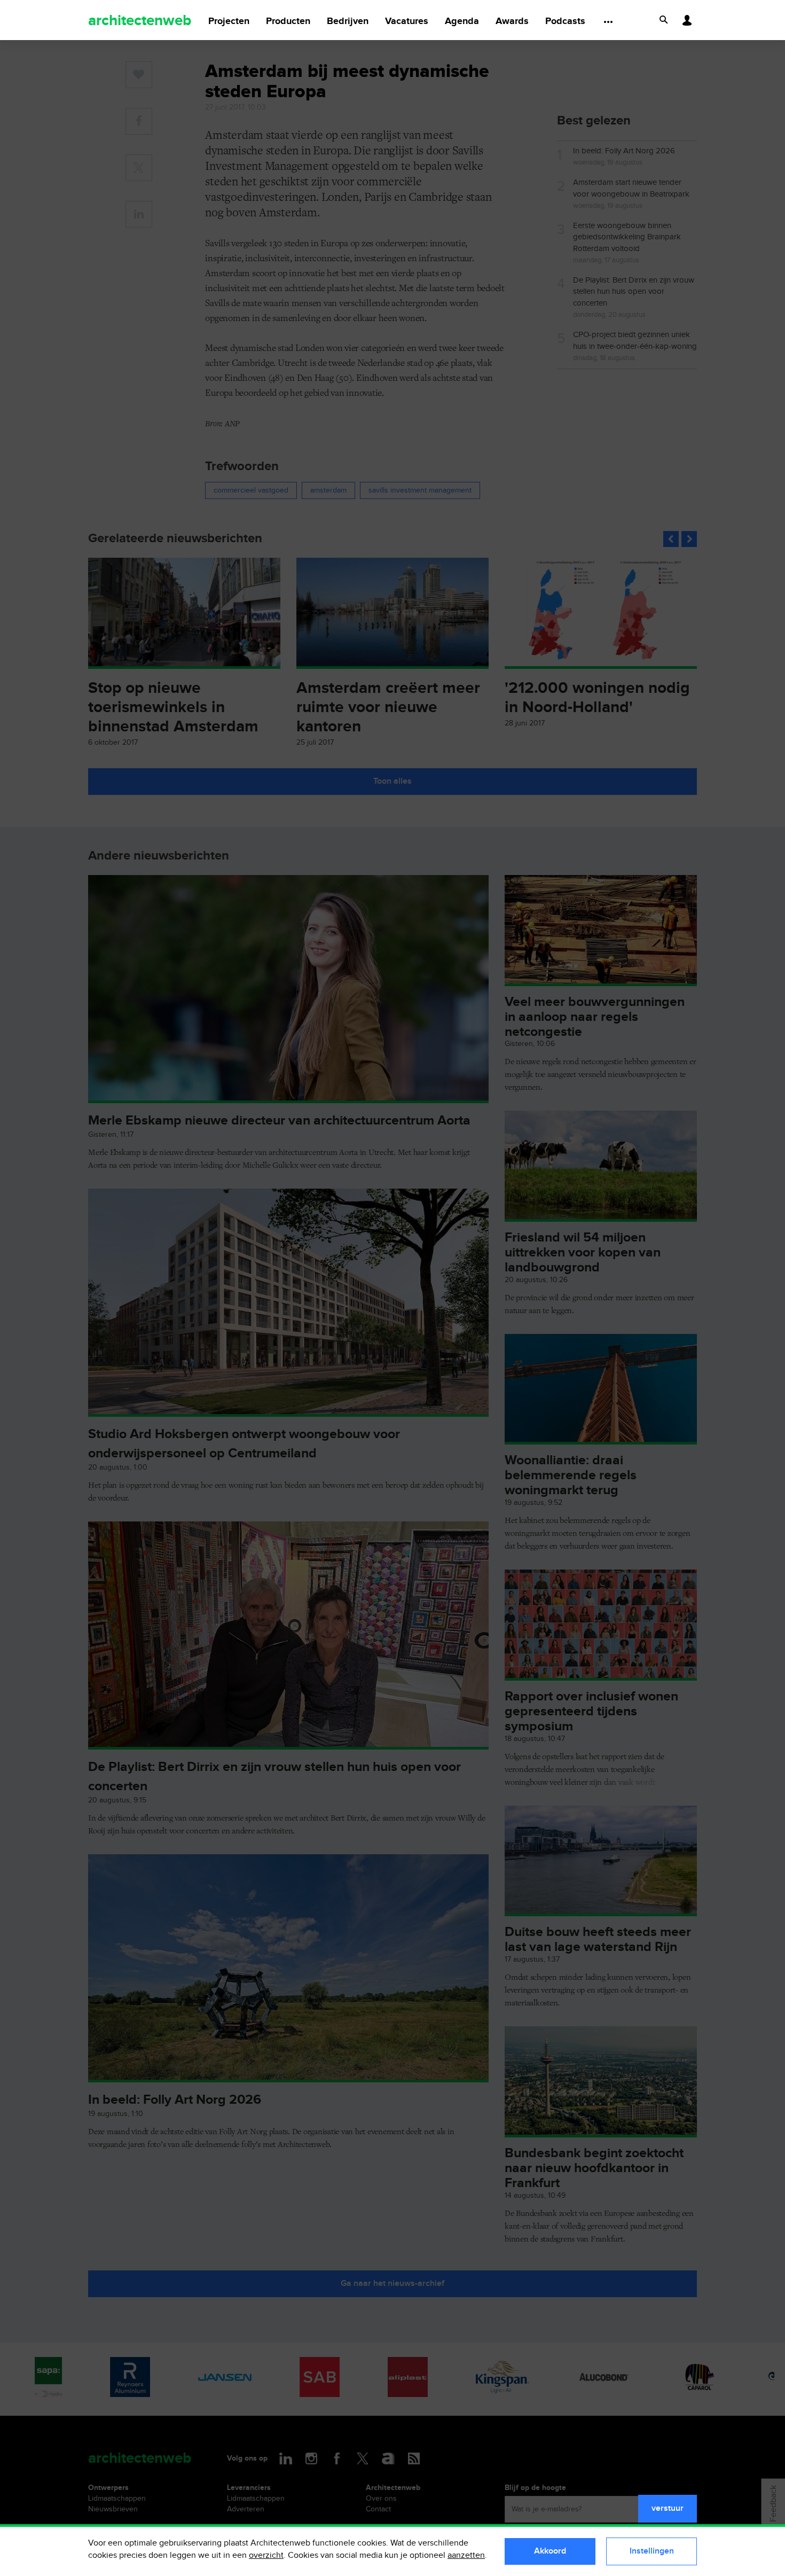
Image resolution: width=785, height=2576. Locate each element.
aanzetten (466, 2555)
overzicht (266, 2555)
